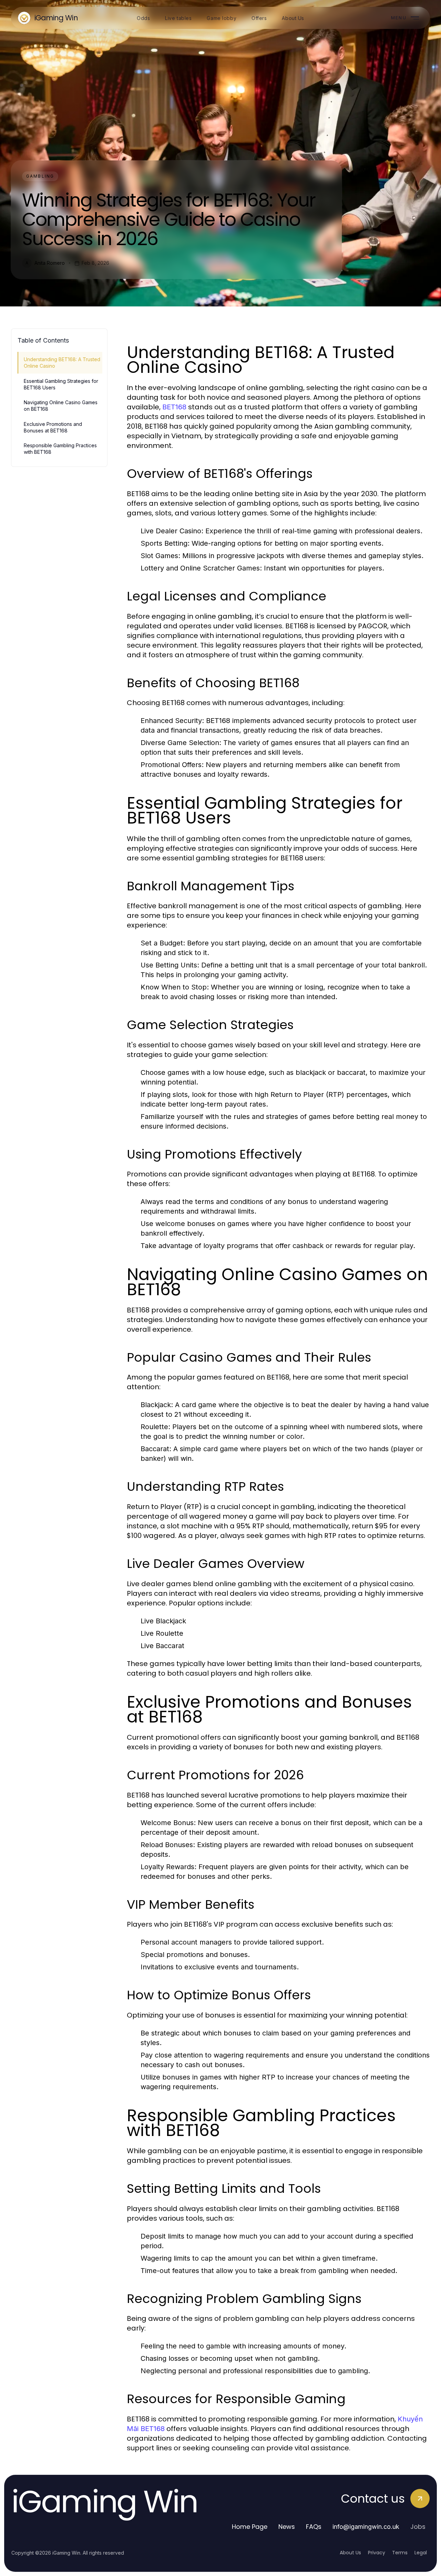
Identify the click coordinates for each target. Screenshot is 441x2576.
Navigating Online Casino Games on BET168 (61, 406)
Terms (400, 2553)
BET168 (174, 407)
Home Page (250, 2527)
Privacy (377, 2553)
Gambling (40, 176)
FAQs (314, 2527)
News (287, 2527)
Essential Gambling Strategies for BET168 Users (61, 384)
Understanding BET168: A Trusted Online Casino (62, 363)
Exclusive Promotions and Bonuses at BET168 (53, 427)
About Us (350, 2553)
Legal (421, 2553)
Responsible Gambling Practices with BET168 (60, 449)
